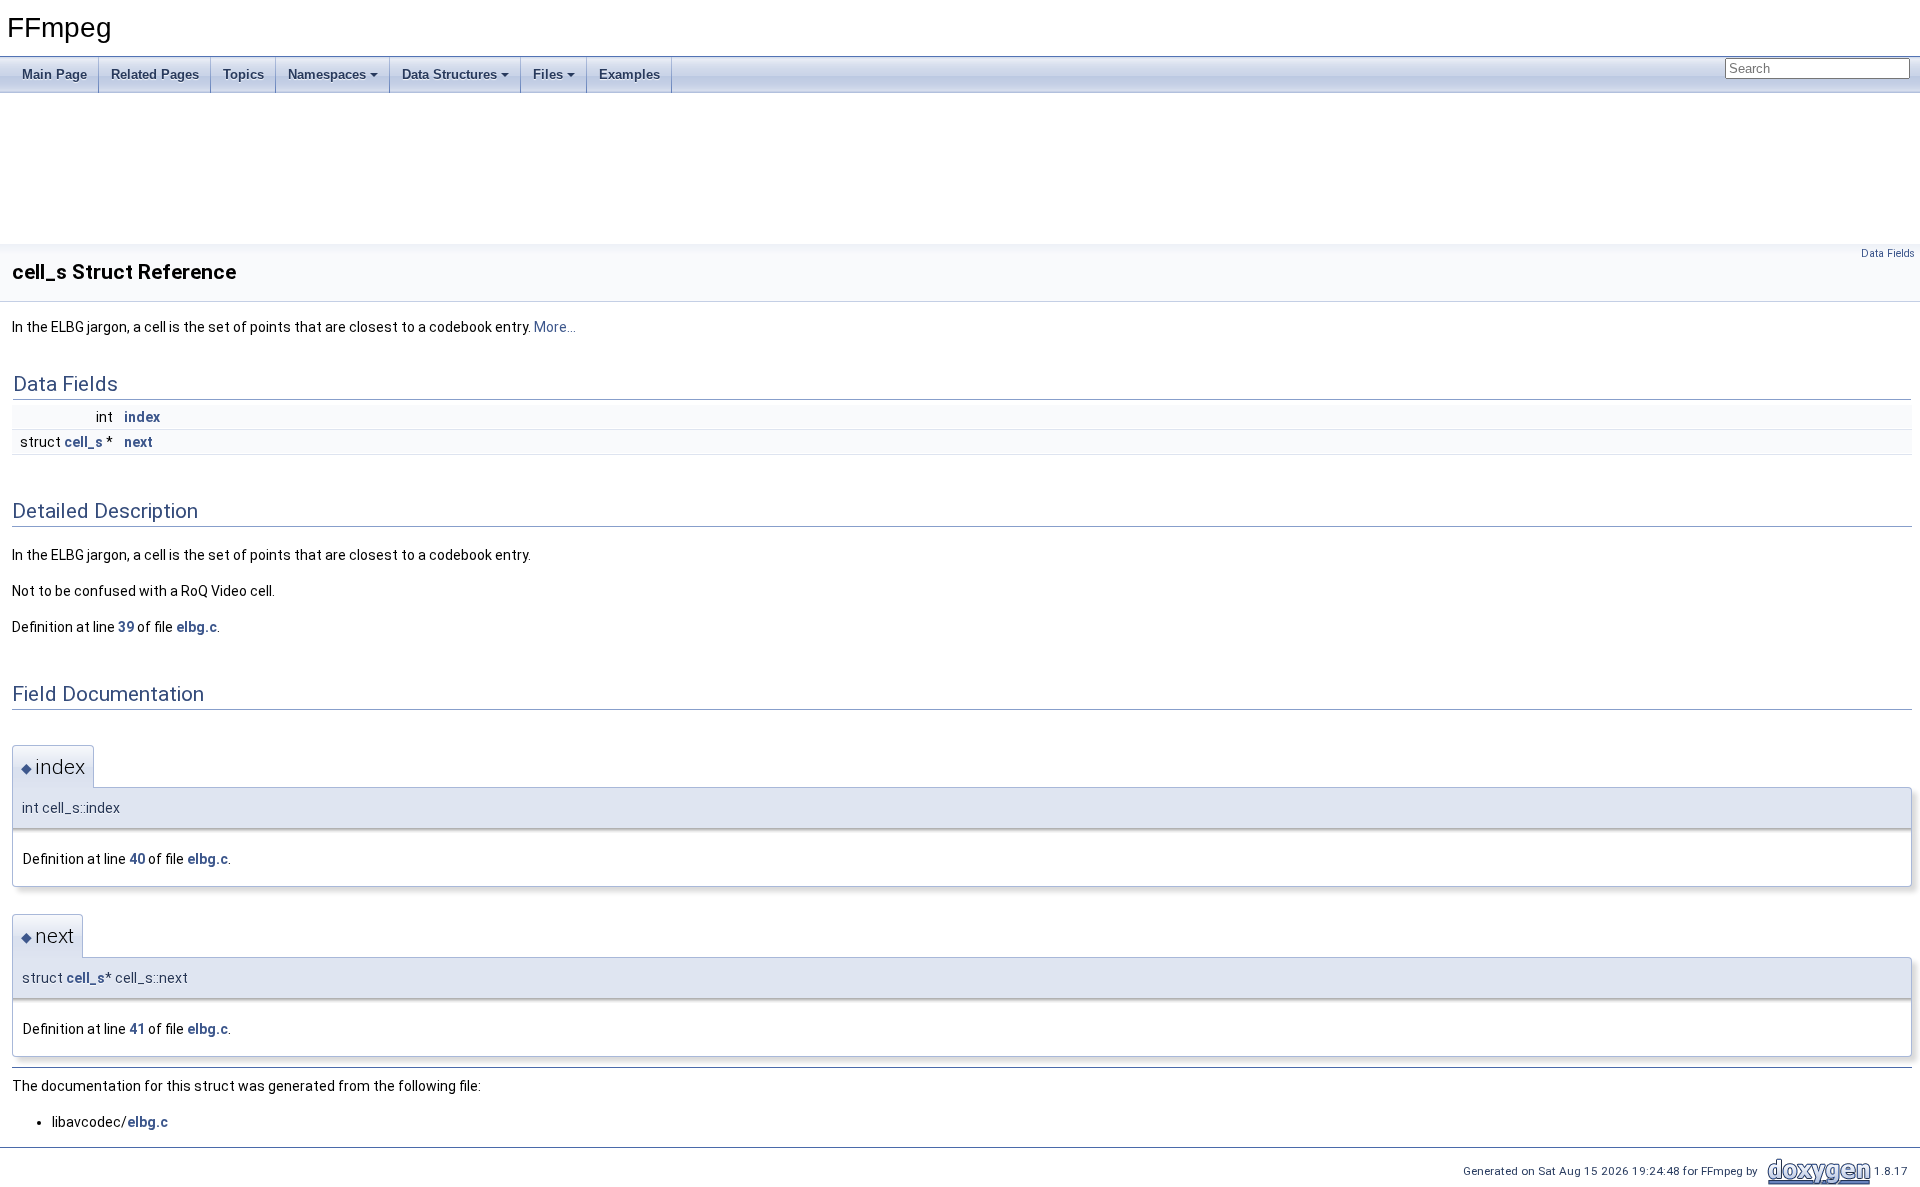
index (142, 417)
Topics (243, 74)
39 (126, 627)
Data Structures (449, 74)
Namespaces (327, 74)
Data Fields (1888, 253)
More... (555, 327)
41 (137, 1029)
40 (137, 859)
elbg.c (196, 627)
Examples (629, 74)
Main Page (54, 74)
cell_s (83, 442)
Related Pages (155, 74)
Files (548, 74)
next (138, 442)
